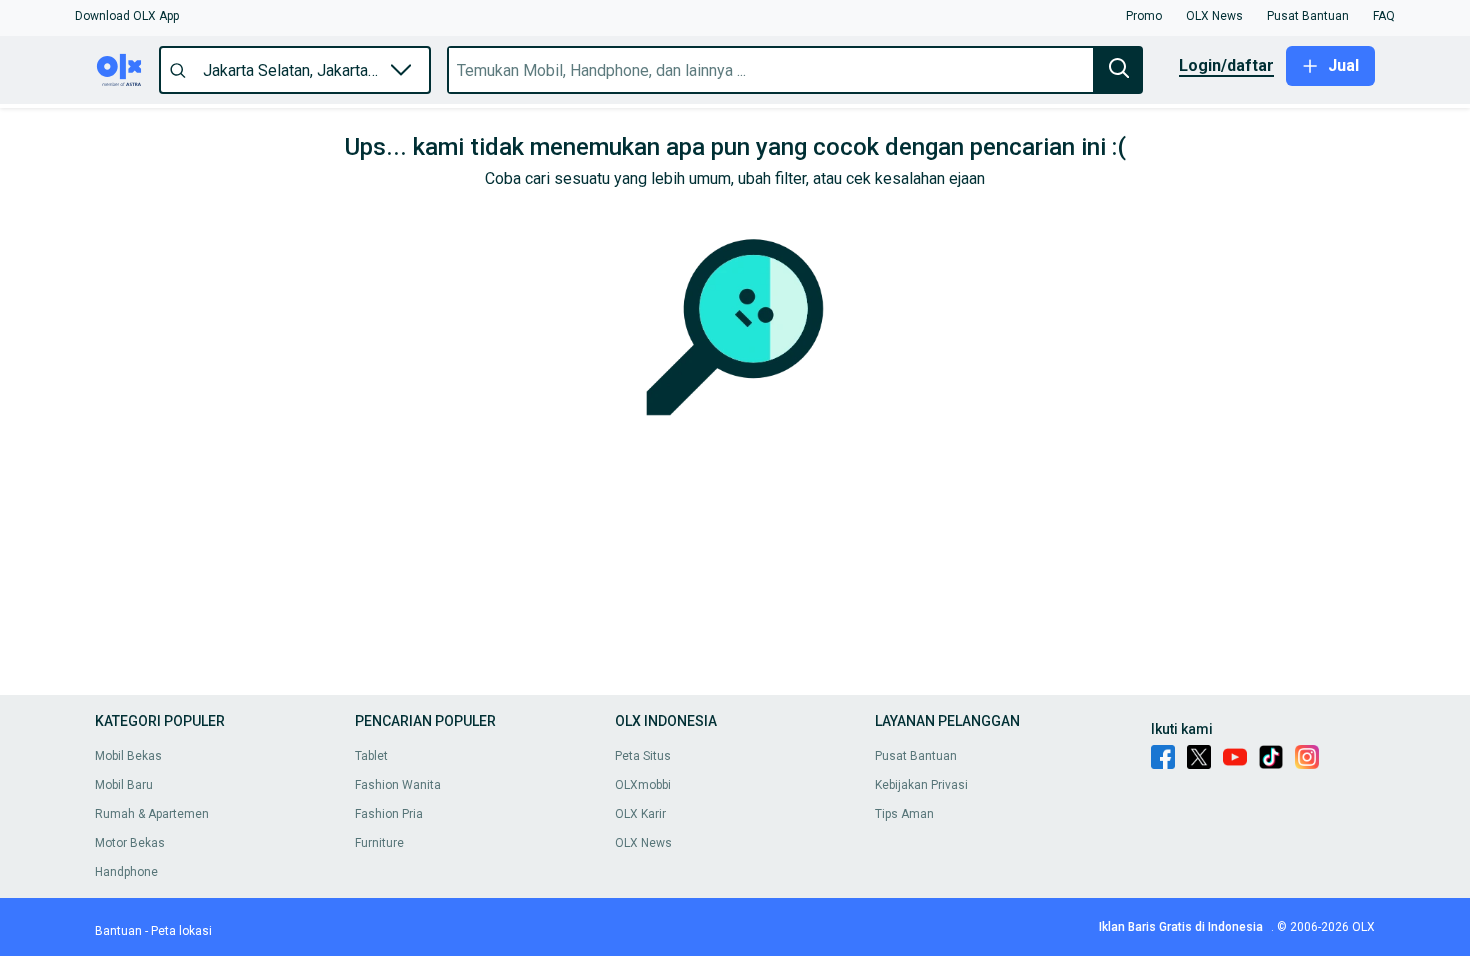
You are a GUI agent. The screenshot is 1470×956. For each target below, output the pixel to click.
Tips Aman (904, 814)
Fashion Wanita (398, 785)
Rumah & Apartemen (152, 814)
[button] (127, 16)
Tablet (371, 756)
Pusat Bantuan (916, 756)
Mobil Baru (124, 785)
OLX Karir (640, 814)
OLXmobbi (643, 785)
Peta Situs (643, 756)
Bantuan (118, 931)
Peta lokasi (181, 931)
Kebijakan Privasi (921, 785)
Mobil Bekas (128, 756)
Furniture (379, 843)
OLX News (643, 843)
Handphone (126, 872)
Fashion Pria (389, 814)
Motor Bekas (130, 843)
